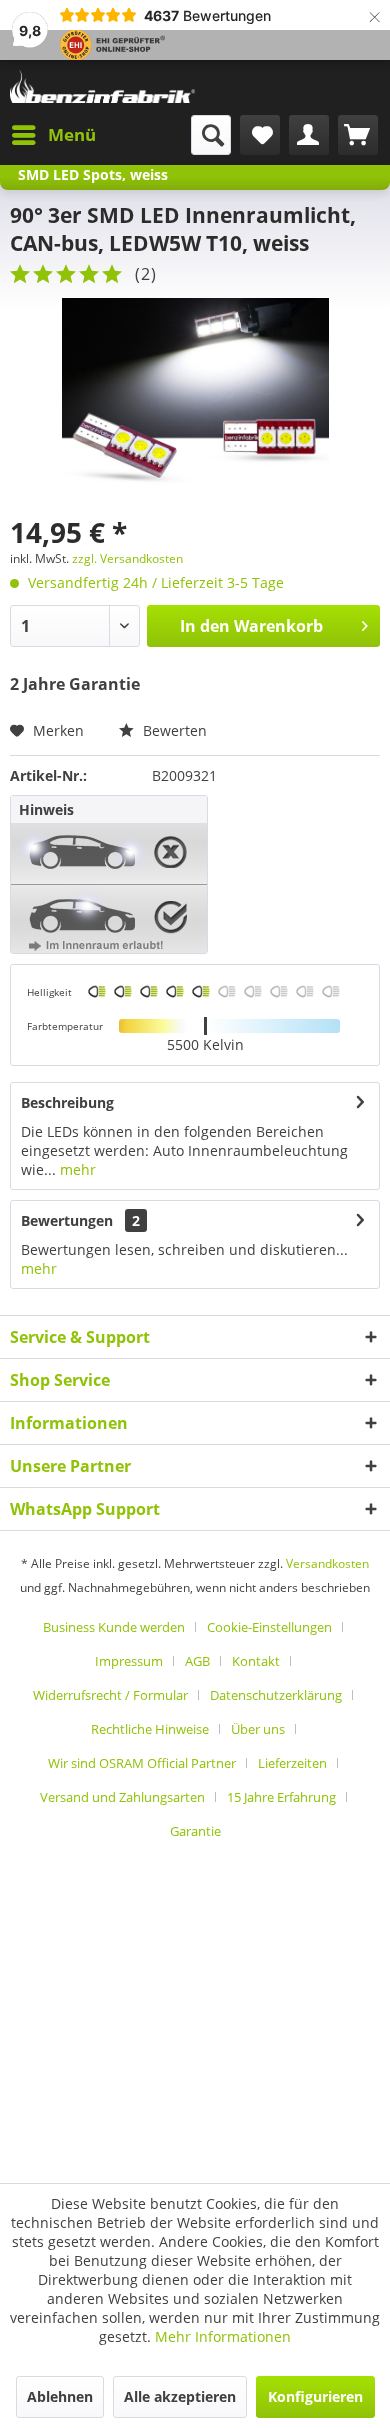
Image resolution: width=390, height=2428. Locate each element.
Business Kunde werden (114, 1627)
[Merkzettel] (260, 135)
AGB (197, 1661)
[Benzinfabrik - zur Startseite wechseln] (102, 87)
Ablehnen (60, 2396)
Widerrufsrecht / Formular (110, 1695)
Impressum (129, 1661)
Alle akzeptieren (180, 2396)
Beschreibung (67, 1102)
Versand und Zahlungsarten (122, 1797)
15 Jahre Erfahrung (281, 1797)
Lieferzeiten (292, 1763)
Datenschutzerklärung (276, 1695)
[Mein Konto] (309, 135)
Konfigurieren (315, 2396)
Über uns (258, 1729)
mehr (76, 1169)
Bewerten (173, 730)
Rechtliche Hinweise (150, 1729)
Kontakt (256, 1661)
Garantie (195, 1831)
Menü (72, 134)
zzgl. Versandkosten (127, 558)
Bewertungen (67, 1220)
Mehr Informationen (223, 2336)
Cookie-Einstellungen (269, 1627)
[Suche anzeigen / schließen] (211, 135)
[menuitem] (53, 135)
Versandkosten (327, 1563)
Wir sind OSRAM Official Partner (142, 1763)
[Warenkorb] (358, 135)
